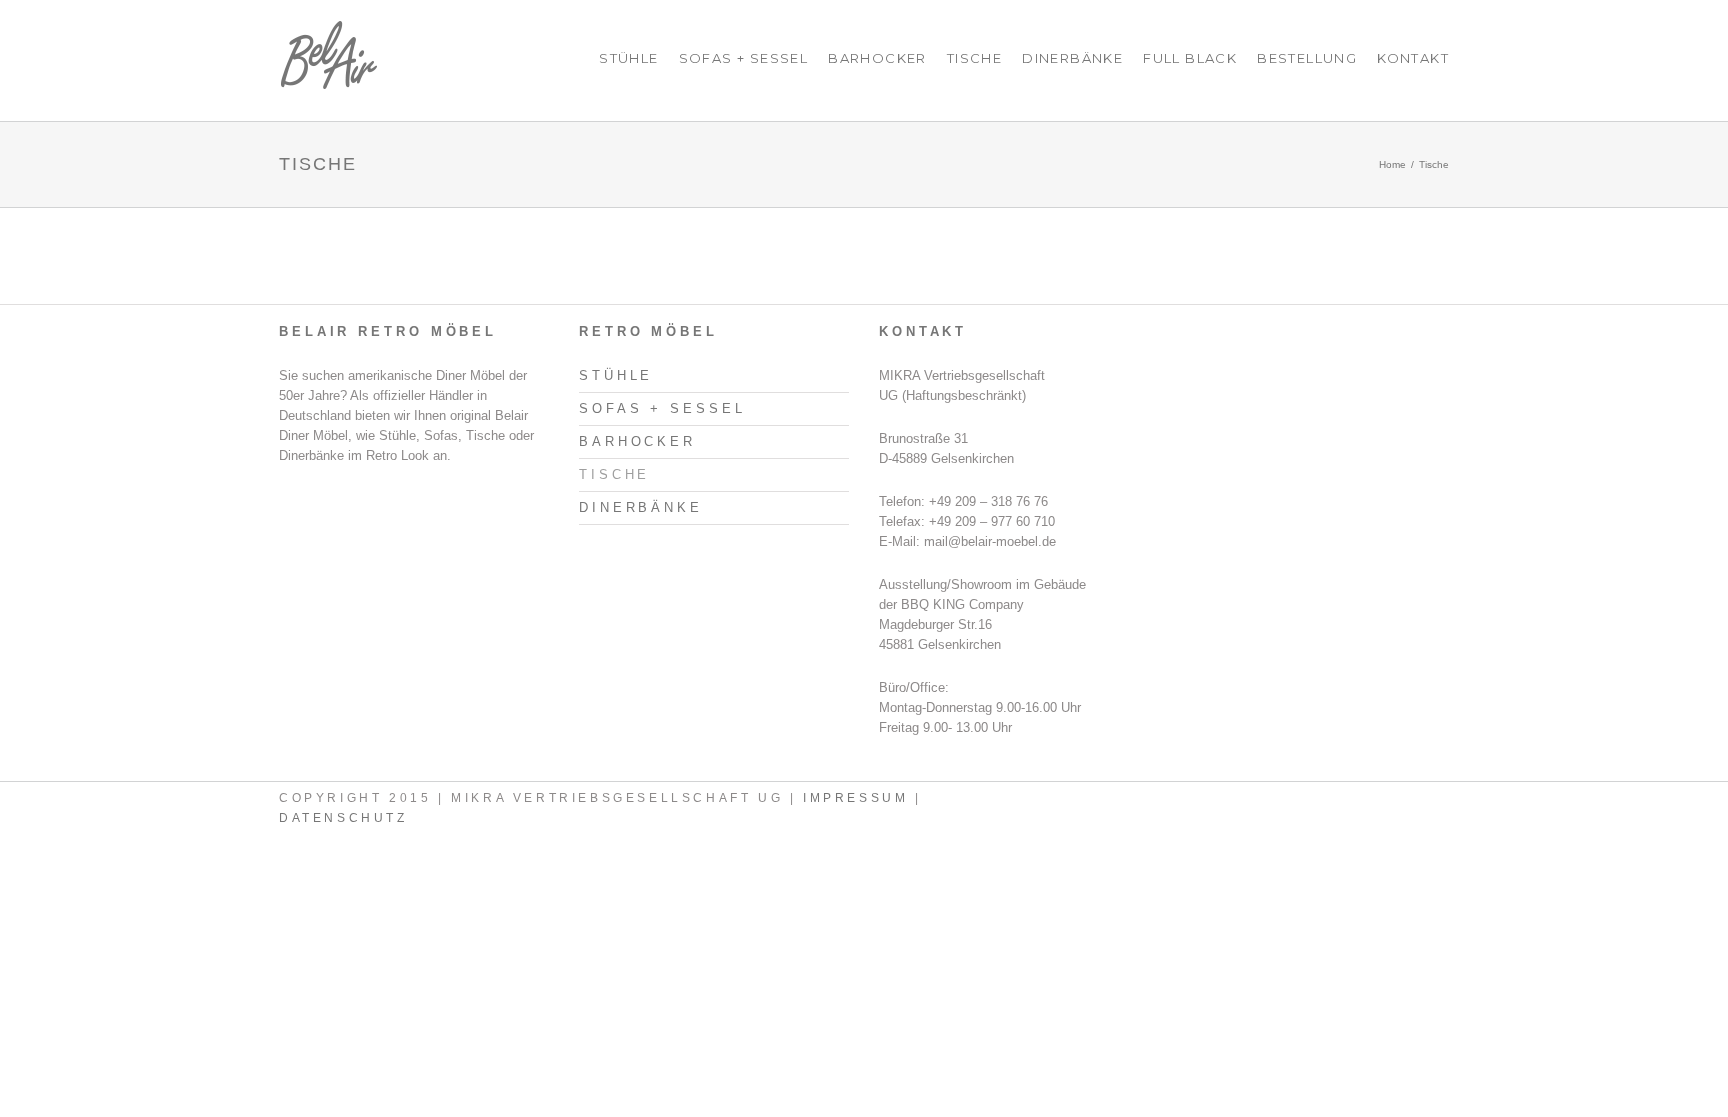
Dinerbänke (1072, 58)
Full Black (1190, 58)
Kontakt (1413, 58)
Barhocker (877, 58)
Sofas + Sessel (744, 58)
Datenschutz (343, 818)
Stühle (628, 58)
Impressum (855, 798)
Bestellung (1307, 58)
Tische (974, 58)
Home (1392, 164)
